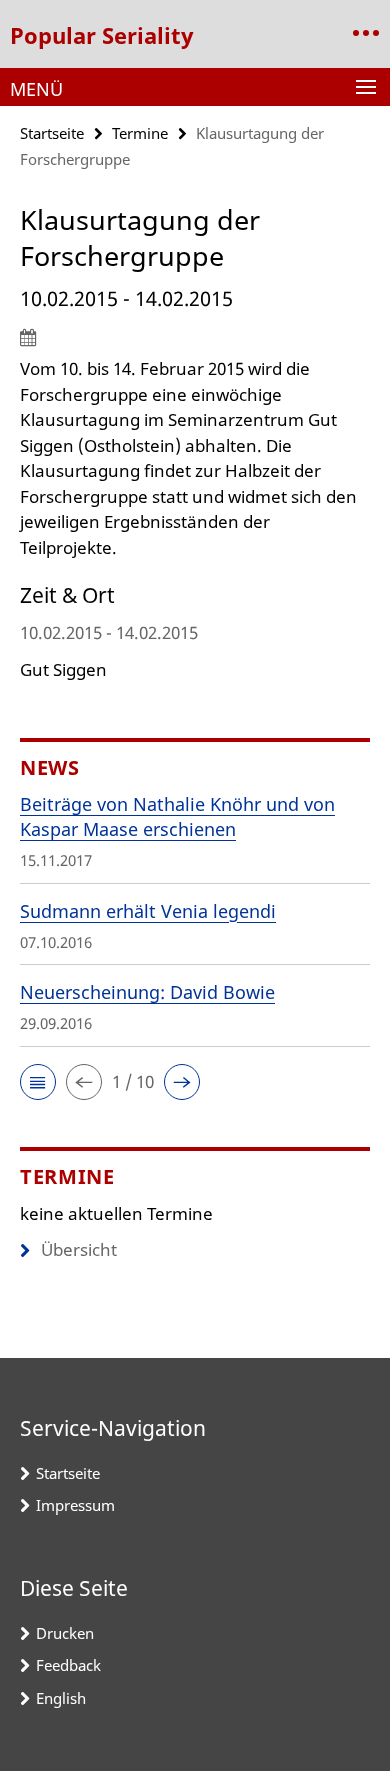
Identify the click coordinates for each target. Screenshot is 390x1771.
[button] (38, 1082)
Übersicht (79, 1249)
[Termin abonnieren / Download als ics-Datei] (195, 337)
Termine (140, 133)
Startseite (52, 133)
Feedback (68, 1665)
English (61, 1698)
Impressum (75, 1505)
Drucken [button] (65, 1633)
